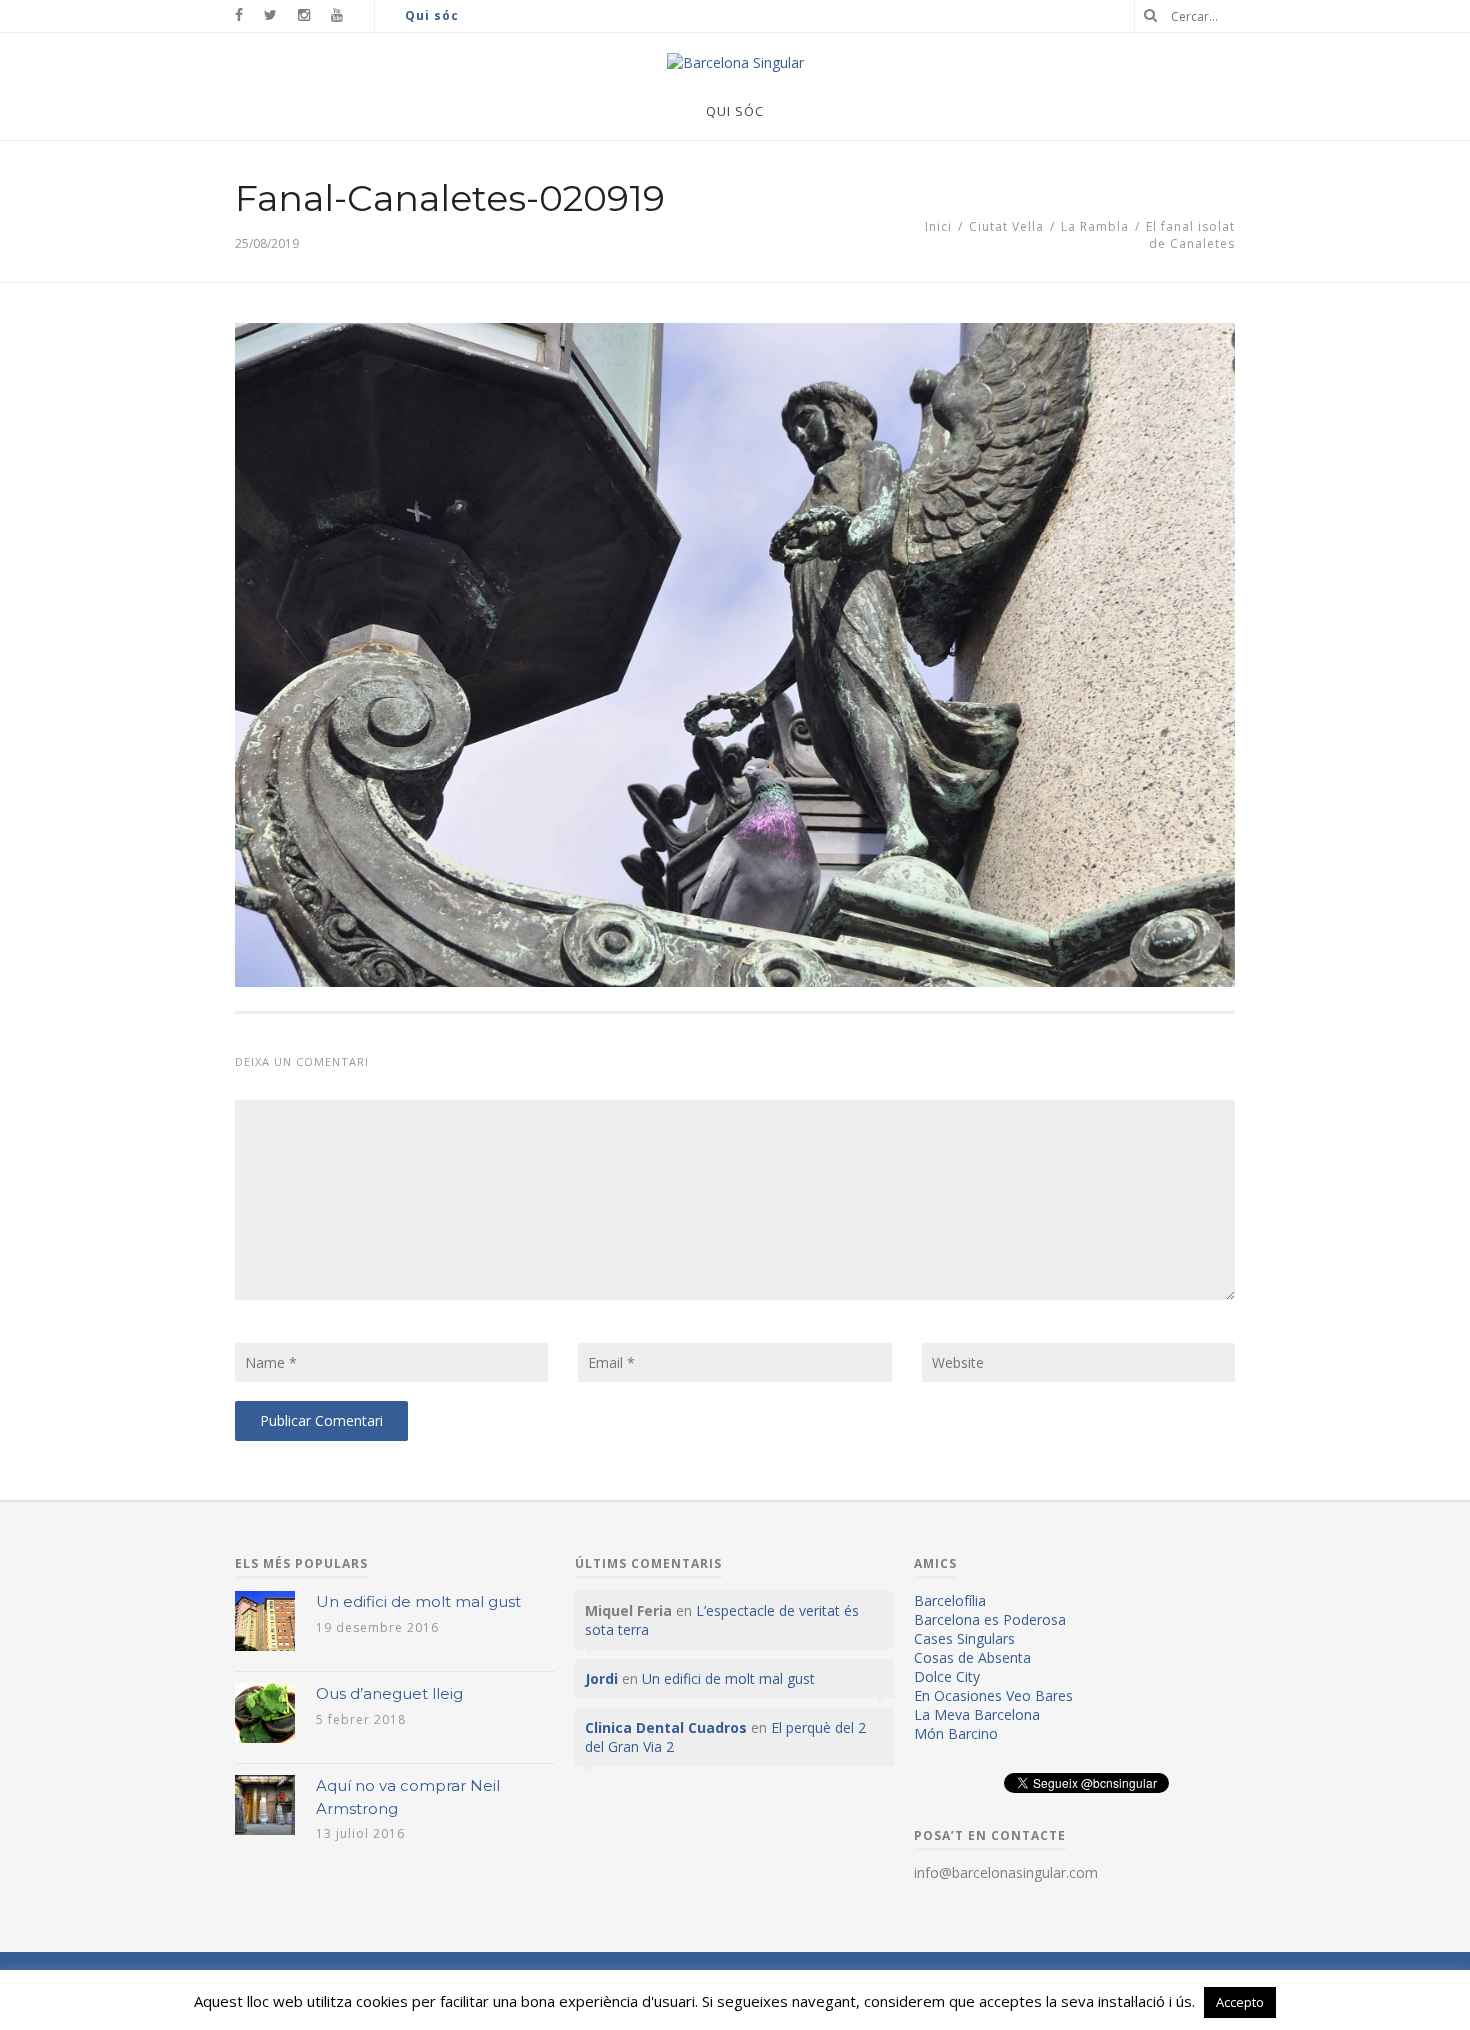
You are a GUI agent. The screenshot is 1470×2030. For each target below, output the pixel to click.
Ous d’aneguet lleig (389, 1693)
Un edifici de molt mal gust (418, 1601)
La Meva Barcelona (977, 1714)
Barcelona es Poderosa (990, 1619)
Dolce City (947, 1676)
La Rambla (1095, 226)
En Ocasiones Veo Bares (993, 1695)
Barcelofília (950, 1600)
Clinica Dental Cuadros (666, 1727)
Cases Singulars (964, 1638)
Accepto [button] (1240, 2002)
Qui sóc (432, 15)
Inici (938, 226)
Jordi (601, 1678)
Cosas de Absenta (972, 1657)
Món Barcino (956, 1733)
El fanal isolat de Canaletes (1190, 235)
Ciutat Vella (1006, 226)
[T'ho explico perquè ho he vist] (735, 62)
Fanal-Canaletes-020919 (450, 198)
